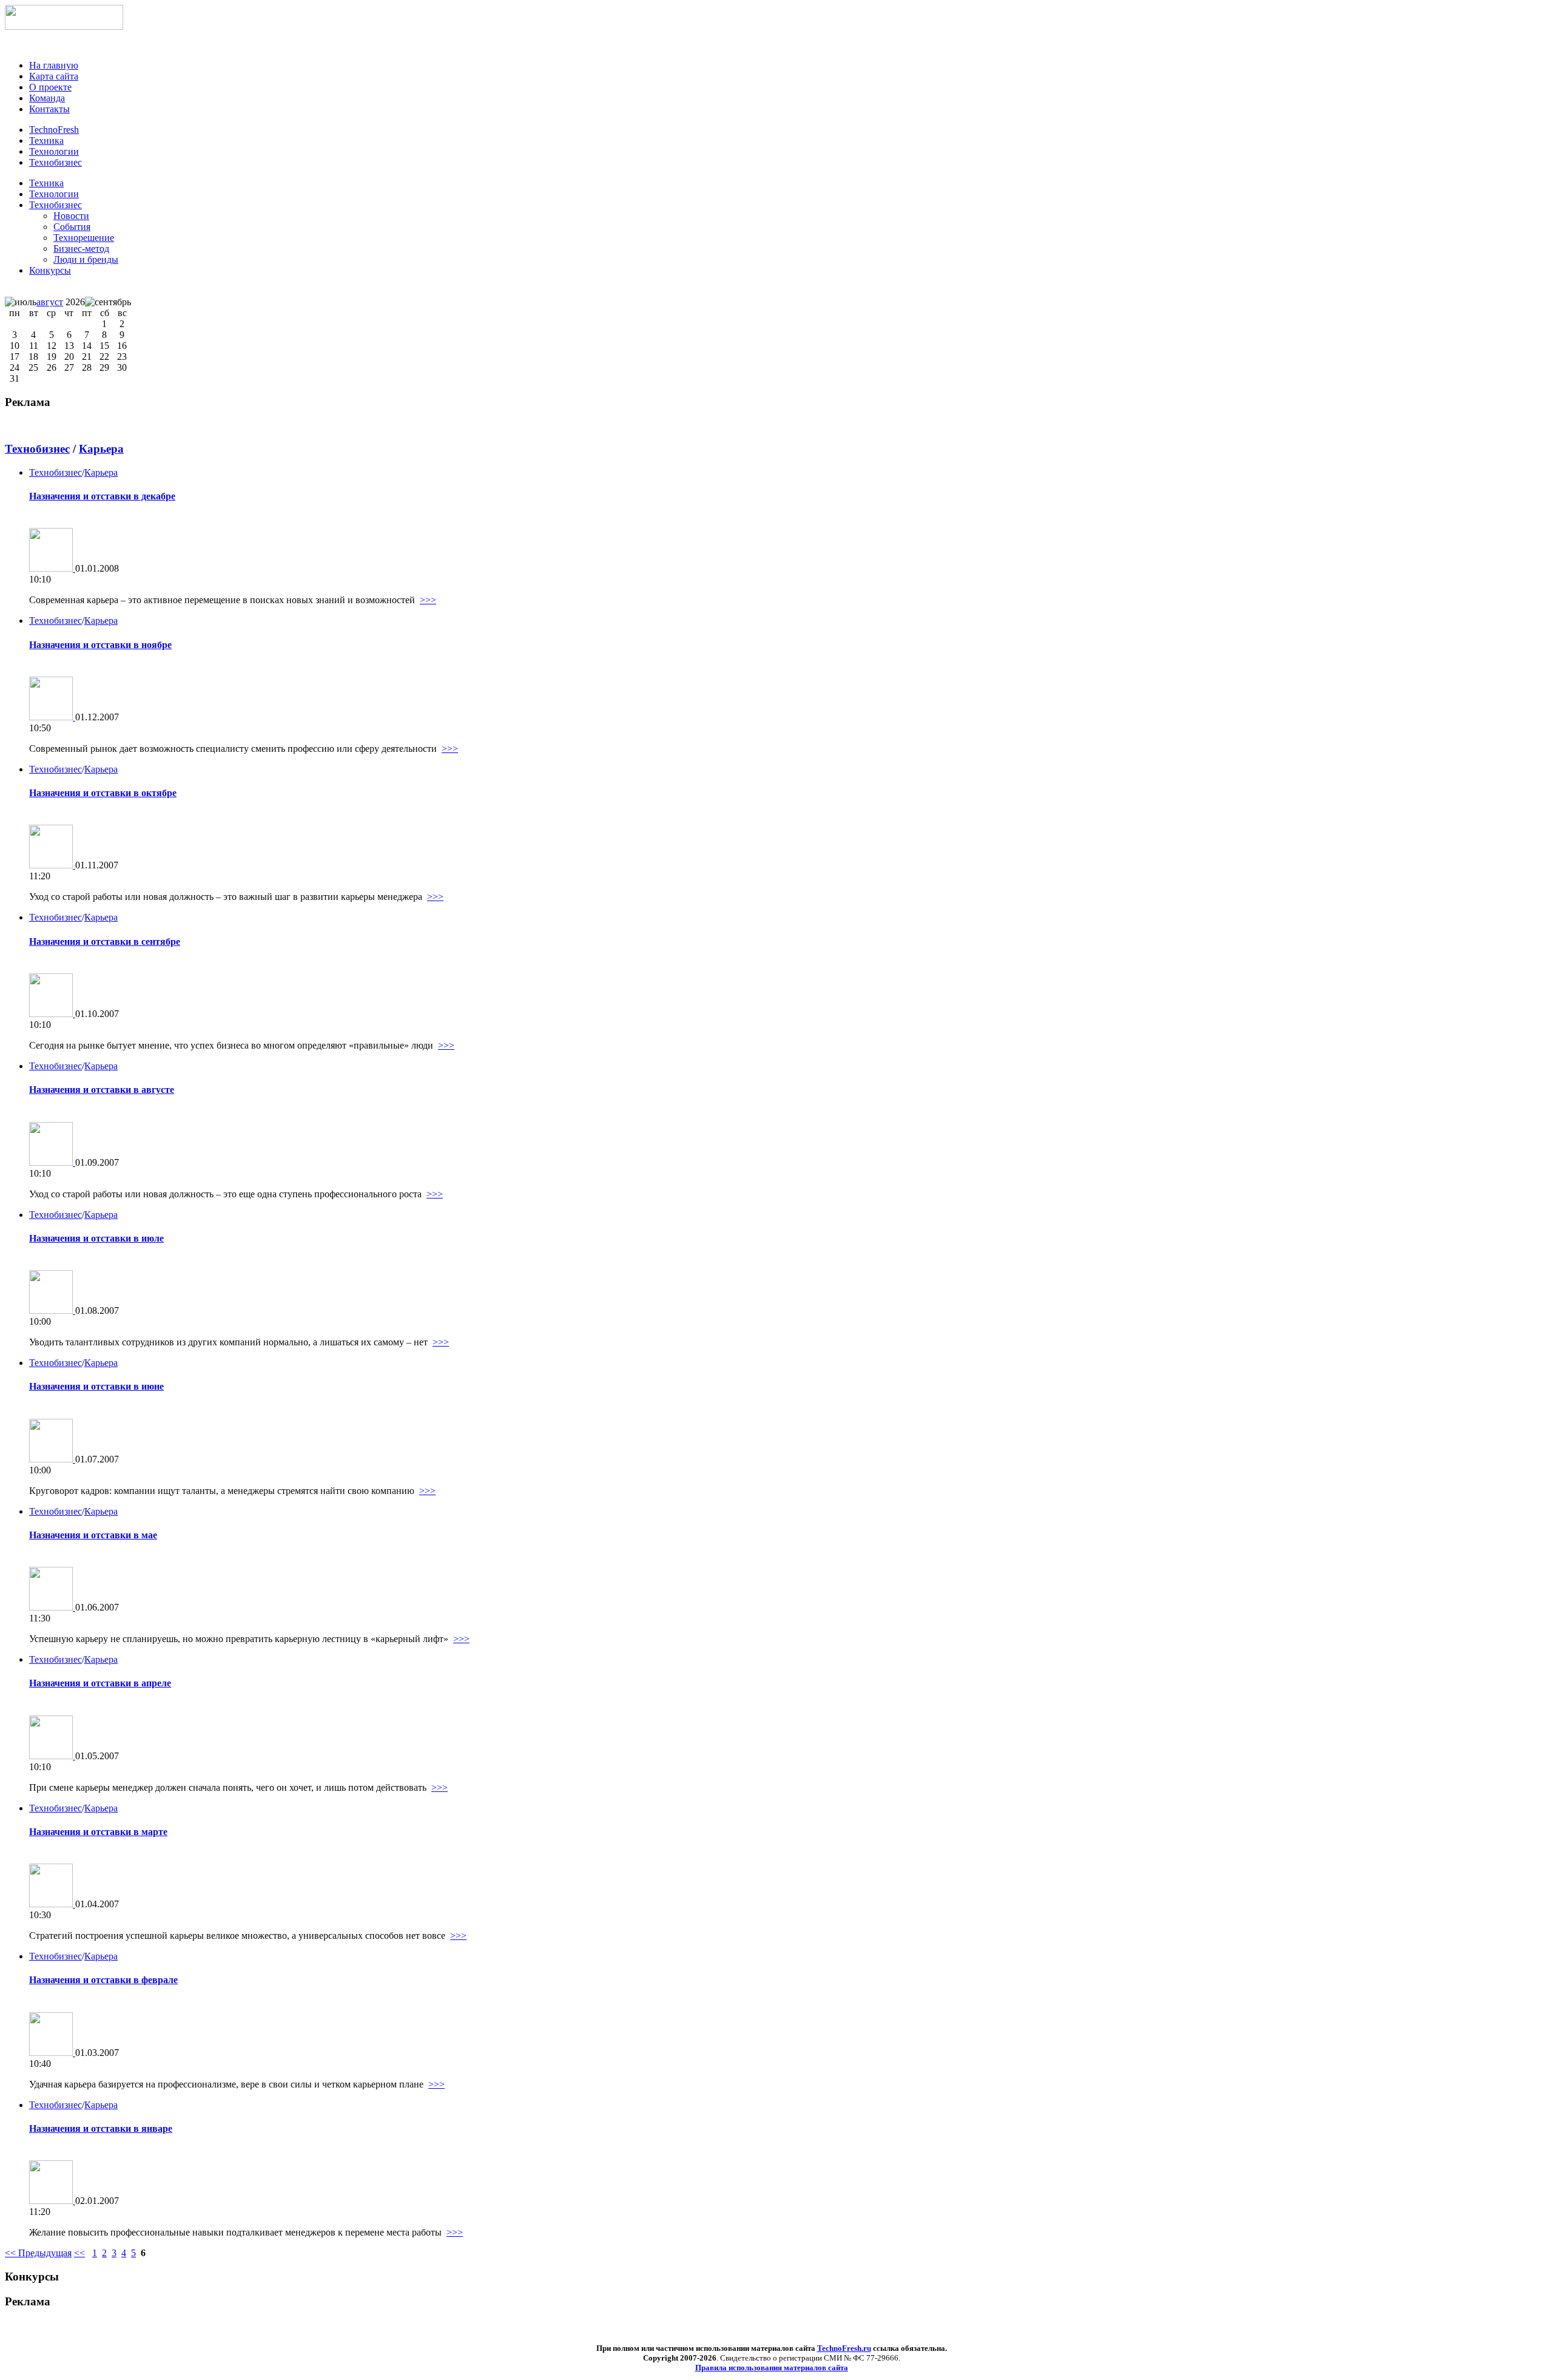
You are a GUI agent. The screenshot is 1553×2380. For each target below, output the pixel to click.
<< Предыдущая (38, 2253)
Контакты (49, 109)
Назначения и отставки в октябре (103, 793)
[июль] (21, 302)
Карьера (101, 449)
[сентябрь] (108, 302)
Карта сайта (54, 76)
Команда (47, 98)
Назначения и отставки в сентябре (105, 942)
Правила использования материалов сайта (772, 2368)
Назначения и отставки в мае (93, 1535)
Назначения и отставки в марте (98, 1832)
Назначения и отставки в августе (102, 1090)
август (50, 302)
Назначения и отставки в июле (96, 1238)
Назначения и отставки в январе (101, 2128)
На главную (54, 65)
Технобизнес (56, 205)
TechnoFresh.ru (844, 2348)
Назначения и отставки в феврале (103, 1980)
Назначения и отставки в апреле (100, 1683)
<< (79, 2253)
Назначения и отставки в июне (96, 1386)
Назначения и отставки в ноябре (100, 645)
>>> (428, 600)
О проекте (50, 87)
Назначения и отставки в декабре (102, 496)
